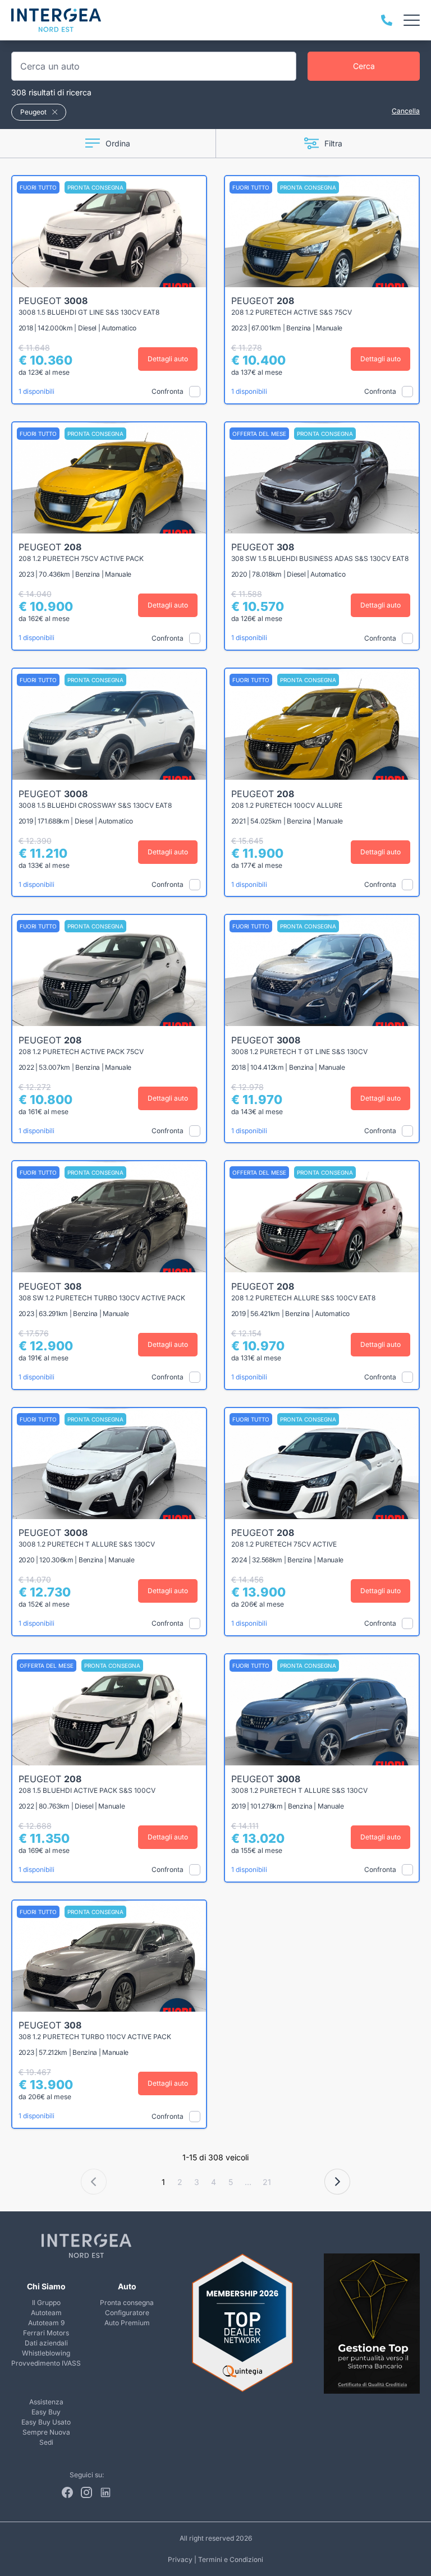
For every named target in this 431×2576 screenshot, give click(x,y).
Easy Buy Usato (46, 2422)
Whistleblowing (46, 2353)
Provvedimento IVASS (46, 2363)
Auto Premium (127, 2323)
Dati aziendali (46, 2343)
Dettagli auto (168, 359)
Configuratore (127, 2313)
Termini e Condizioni (231, 2559)
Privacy (180, 2559)
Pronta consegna (127, 2303)
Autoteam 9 (46, 2323)
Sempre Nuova (46, 2432)
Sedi (46, 2442)
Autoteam (46, 2313)
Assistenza (46, 2402)
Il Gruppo (46, 2303)
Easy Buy (46, 2412)
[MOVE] (56, 20)
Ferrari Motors (46, 2333)
